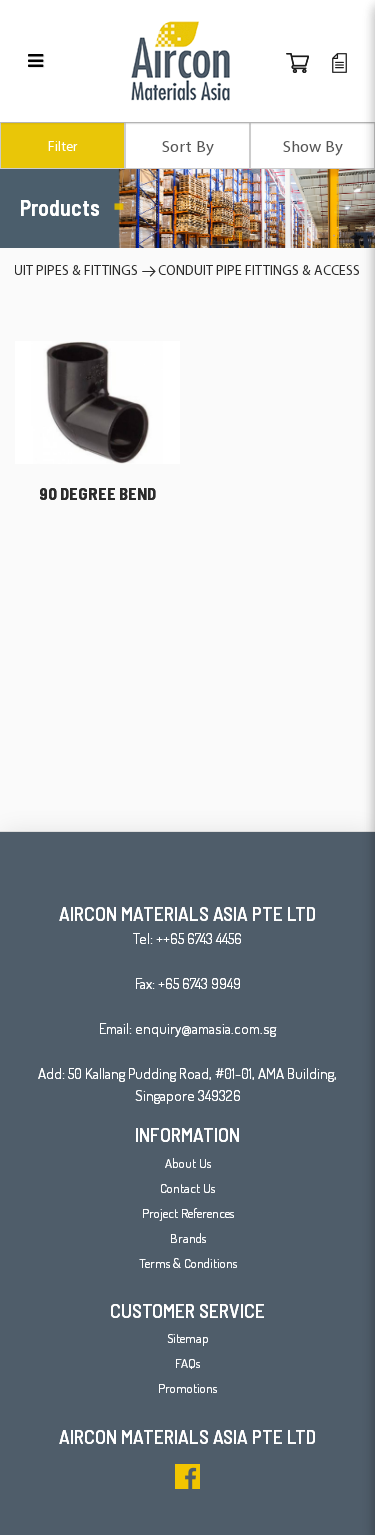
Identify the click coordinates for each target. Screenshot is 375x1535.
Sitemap (188, 1338)
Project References (188, 1213)
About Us (188, 1163)
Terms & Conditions (188, 1263)
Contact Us (187, 1188)
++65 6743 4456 (199, 938)
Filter (62, 146)
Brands (188, 1238)
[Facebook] (187, 1476)
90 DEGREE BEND (97, 493)
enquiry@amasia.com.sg (205, 1028)
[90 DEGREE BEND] (97, 399)
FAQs (187, 1363)
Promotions (187, 1388)
